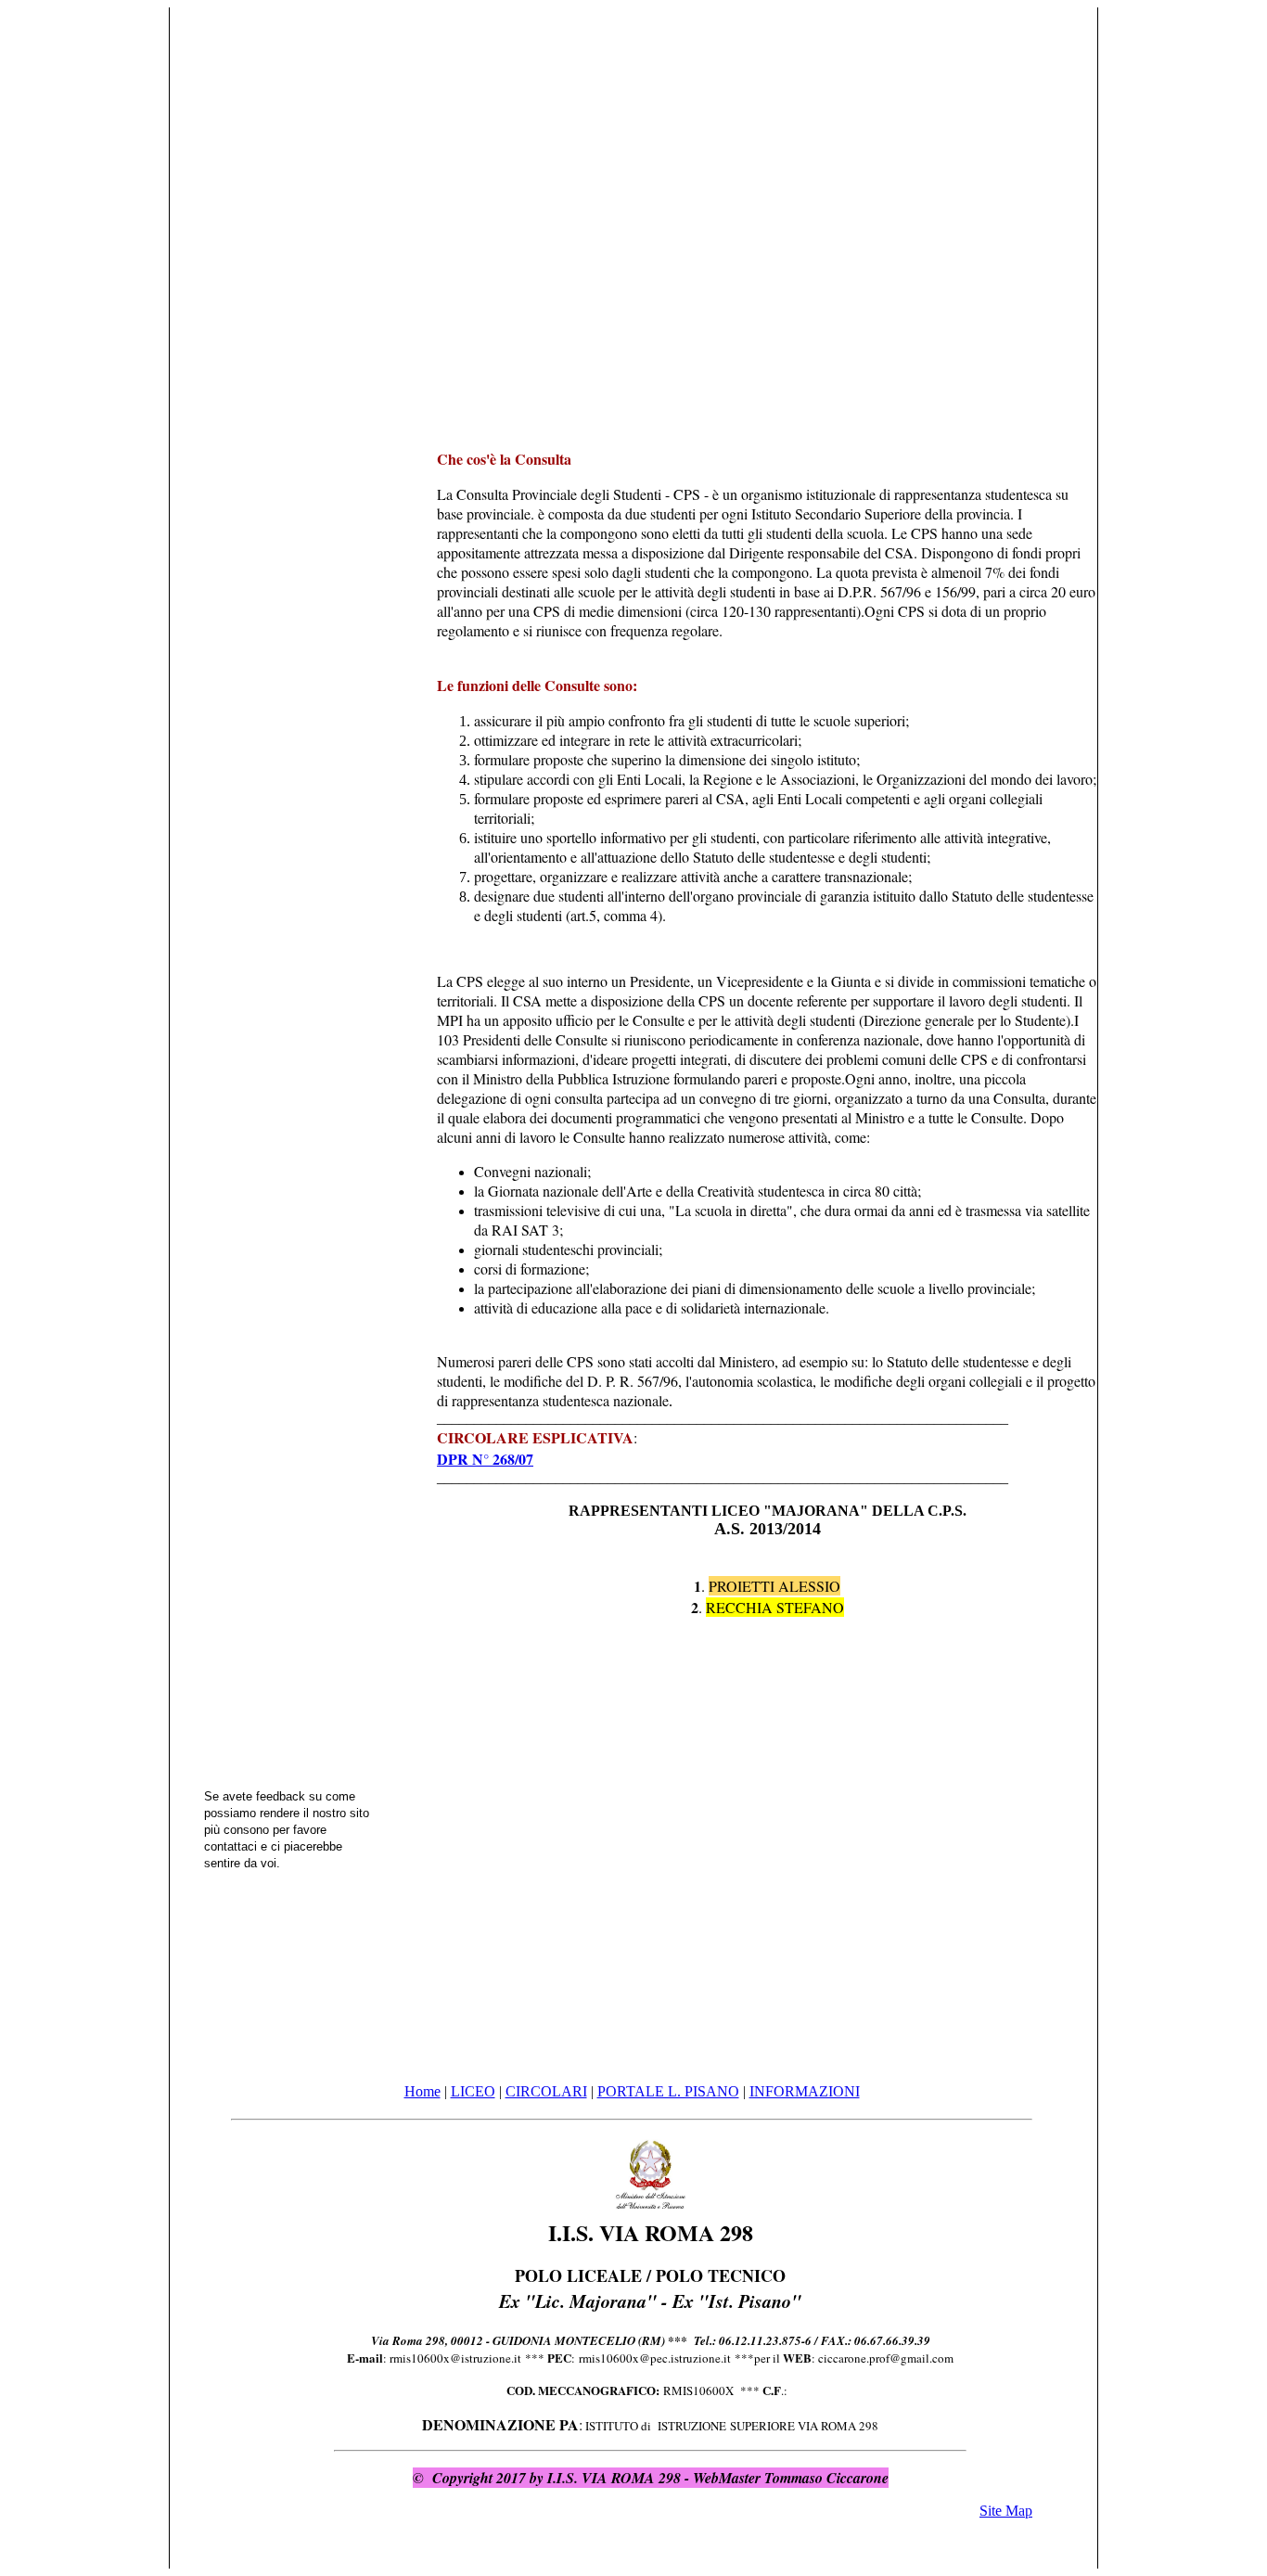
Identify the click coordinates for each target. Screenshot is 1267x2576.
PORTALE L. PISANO (668, 2091)
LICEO (473, 2091)
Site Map (1006, 2511)
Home (422, 2091)
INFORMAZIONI (805, 2091)
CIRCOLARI (546, 2091)
